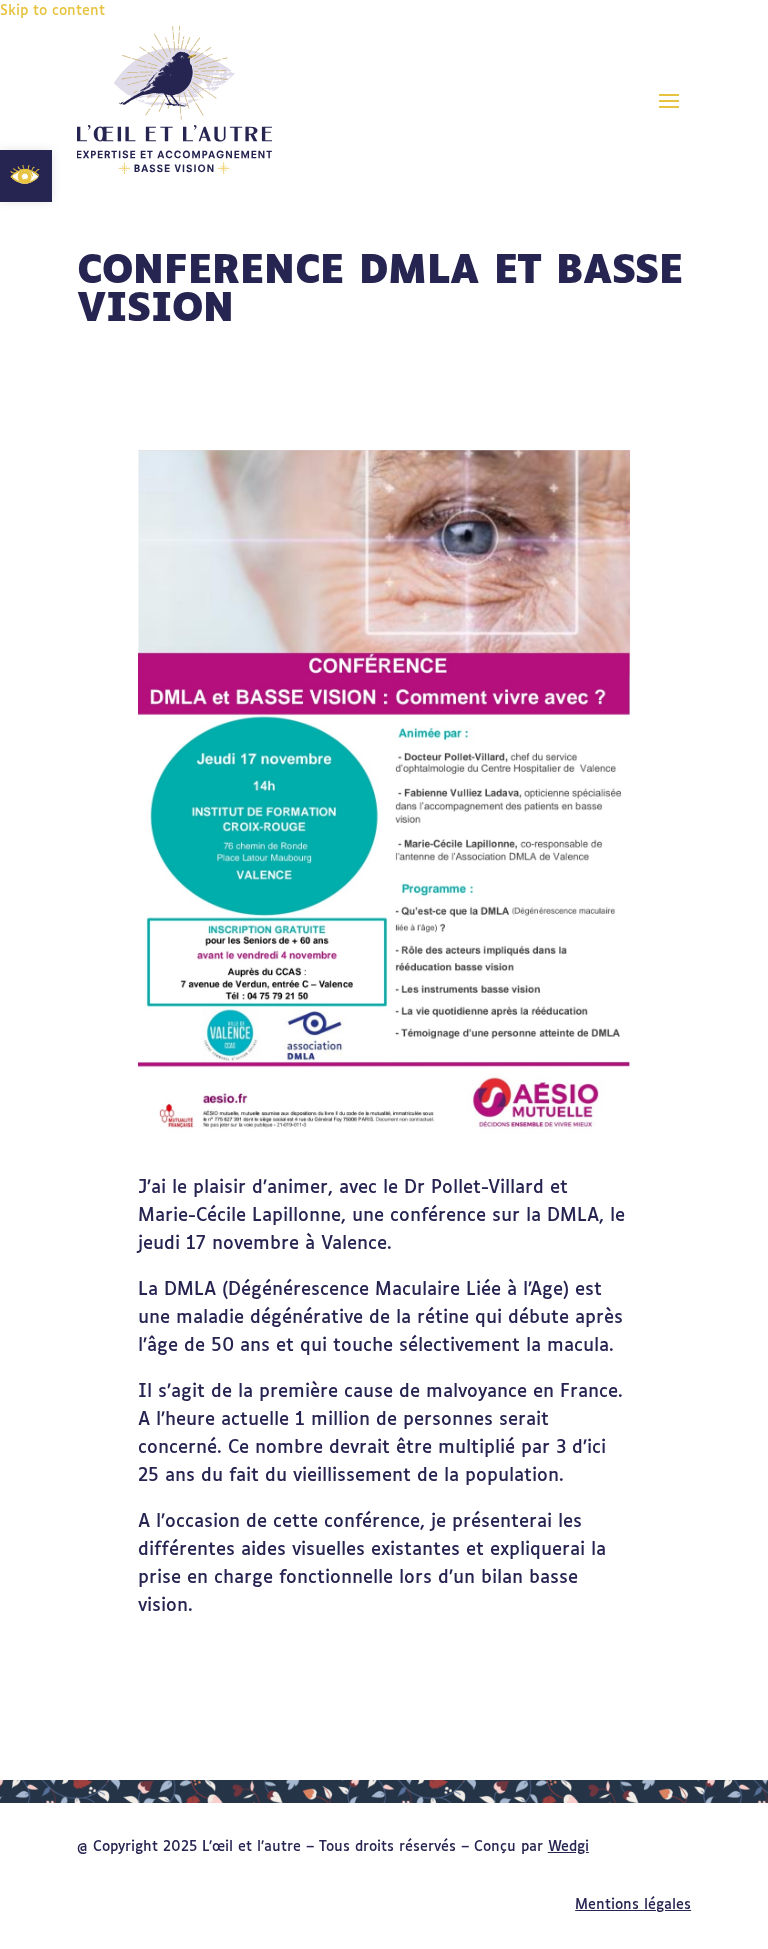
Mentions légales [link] (633, 1905)
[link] (26, 176)
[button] (669, 100)
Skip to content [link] (52, 11)
